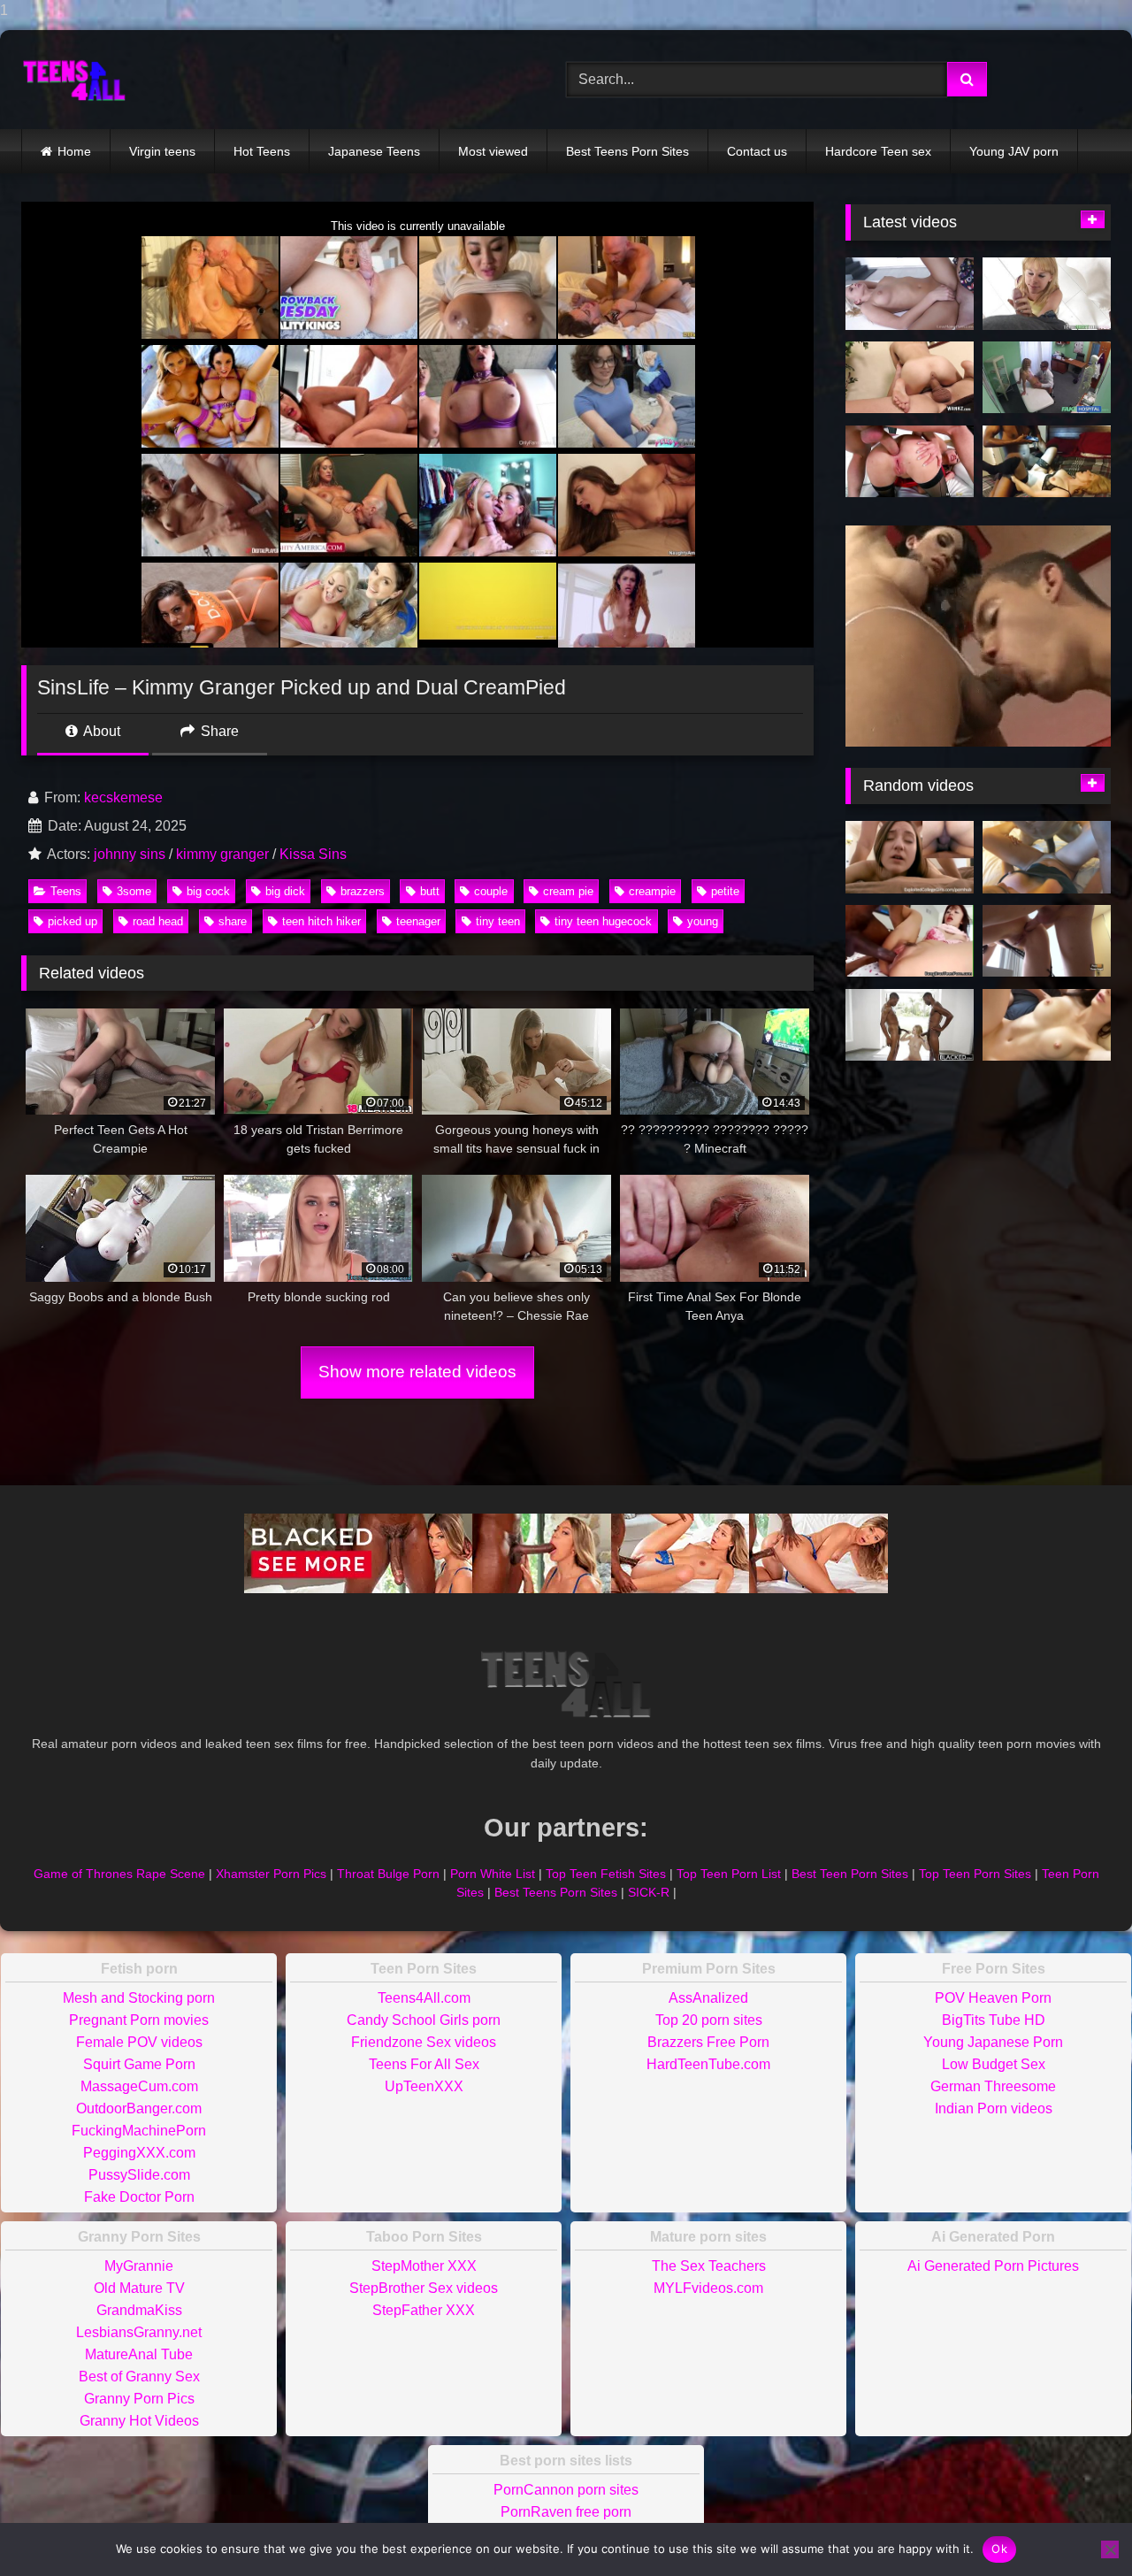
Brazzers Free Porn (708, 2042)
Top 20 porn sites (709, 2020)
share (233, 921)
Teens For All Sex (424, 2064)
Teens (66, 891)
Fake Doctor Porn (139, 2197)
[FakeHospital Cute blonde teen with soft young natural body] (1047, 378)
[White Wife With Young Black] (1047, 462)
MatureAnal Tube (139, 2354)
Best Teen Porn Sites (850, 1874)
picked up (73, 921)
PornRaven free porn (566, 2512)
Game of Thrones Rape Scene (119, 1874)
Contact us (757, 151)
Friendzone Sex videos (424, 2042)
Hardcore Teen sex (878, 151)
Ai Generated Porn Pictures (993, 2266)
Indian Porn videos (994, 2108)
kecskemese (123, 797)
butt (430, 891)
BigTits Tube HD (994, 2020)
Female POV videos (139, 2042)
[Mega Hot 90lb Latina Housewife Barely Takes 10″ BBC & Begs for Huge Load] (1047, 857)
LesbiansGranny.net (139, 2332)
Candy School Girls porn (424, 2020)
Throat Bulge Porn (388, 1874)
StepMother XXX (424, 2266)
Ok (999, 2549)
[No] (1110, 2549)
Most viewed (493, 151)
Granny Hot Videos (139, 2421)
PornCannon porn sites (566, 2490)
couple (491, 891)
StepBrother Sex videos (424, 2288)
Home (74, 151)
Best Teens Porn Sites (627, 151)
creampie (652, 891)
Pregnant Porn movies (139, 2020)
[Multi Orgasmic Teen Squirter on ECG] (910, 857)
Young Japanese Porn (993, 2042)
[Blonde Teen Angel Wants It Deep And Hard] (910, 294)
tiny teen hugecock (603, 921)
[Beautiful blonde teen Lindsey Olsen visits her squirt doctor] (910, 462)
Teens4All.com (424, 1998)
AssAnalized (708, 1998)
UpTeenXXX (424, 2086)
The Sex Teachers (709, 2266)
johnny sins (130, 854)
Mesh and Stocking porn (139, 1998)
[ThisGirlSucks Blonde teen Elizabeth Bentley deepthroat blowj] (1047, 294)
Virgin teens (162, 151)
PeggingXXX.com (139, 2153)
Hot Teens (262, 151)
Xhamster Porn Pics (271, 1874)
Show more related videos (417, 1372)
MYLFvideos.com (708, 2288)
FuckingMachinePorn (139, 2131)
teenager (418, 921)
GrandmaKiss (139, 2310)
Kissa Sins (313, 854)
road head (158, 921)
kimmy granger (222, 854)
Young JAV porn (1014, 151)
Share (218, 731)
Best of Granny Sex (139, 2377)
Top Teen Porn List (729, 1874)
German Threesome (993, 2086)
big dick (285, 891)
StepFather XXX (424, 2310)
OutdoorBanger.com (139, 2108)
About (100, 731)
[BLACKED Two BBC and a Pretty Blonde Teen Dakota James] (910, 1025)
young (703, 921)
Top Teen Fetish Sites (606, 1874)
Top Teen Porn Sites (975, 1874)
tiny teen (498, 921)
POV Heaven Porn (993, 1998)
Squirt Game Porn (139, 2064)
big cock (208, 891)
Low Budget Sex (994, 2064)
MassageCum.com (139, 2086)
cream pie (568, 891)
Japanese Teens (374, 151)
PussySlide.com (139, 2175)
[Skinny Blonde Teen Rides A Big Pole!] (910, 378)
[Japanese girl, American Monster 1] (910, 941)
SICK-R (649, 1892)
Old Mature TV (139, 2288)
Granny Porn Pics (139, 2399)
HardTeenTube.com (708, 2064)
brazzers (363, 891)
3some (134, 891)
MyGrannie (139, 2266)
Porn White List (493, 1874)
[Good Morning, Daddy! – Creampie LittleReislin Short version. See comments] (1047, 1025)
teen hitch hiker (321, 921)
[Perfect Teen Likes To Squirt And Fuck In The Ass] (1047, 941)
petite (725, 891)
